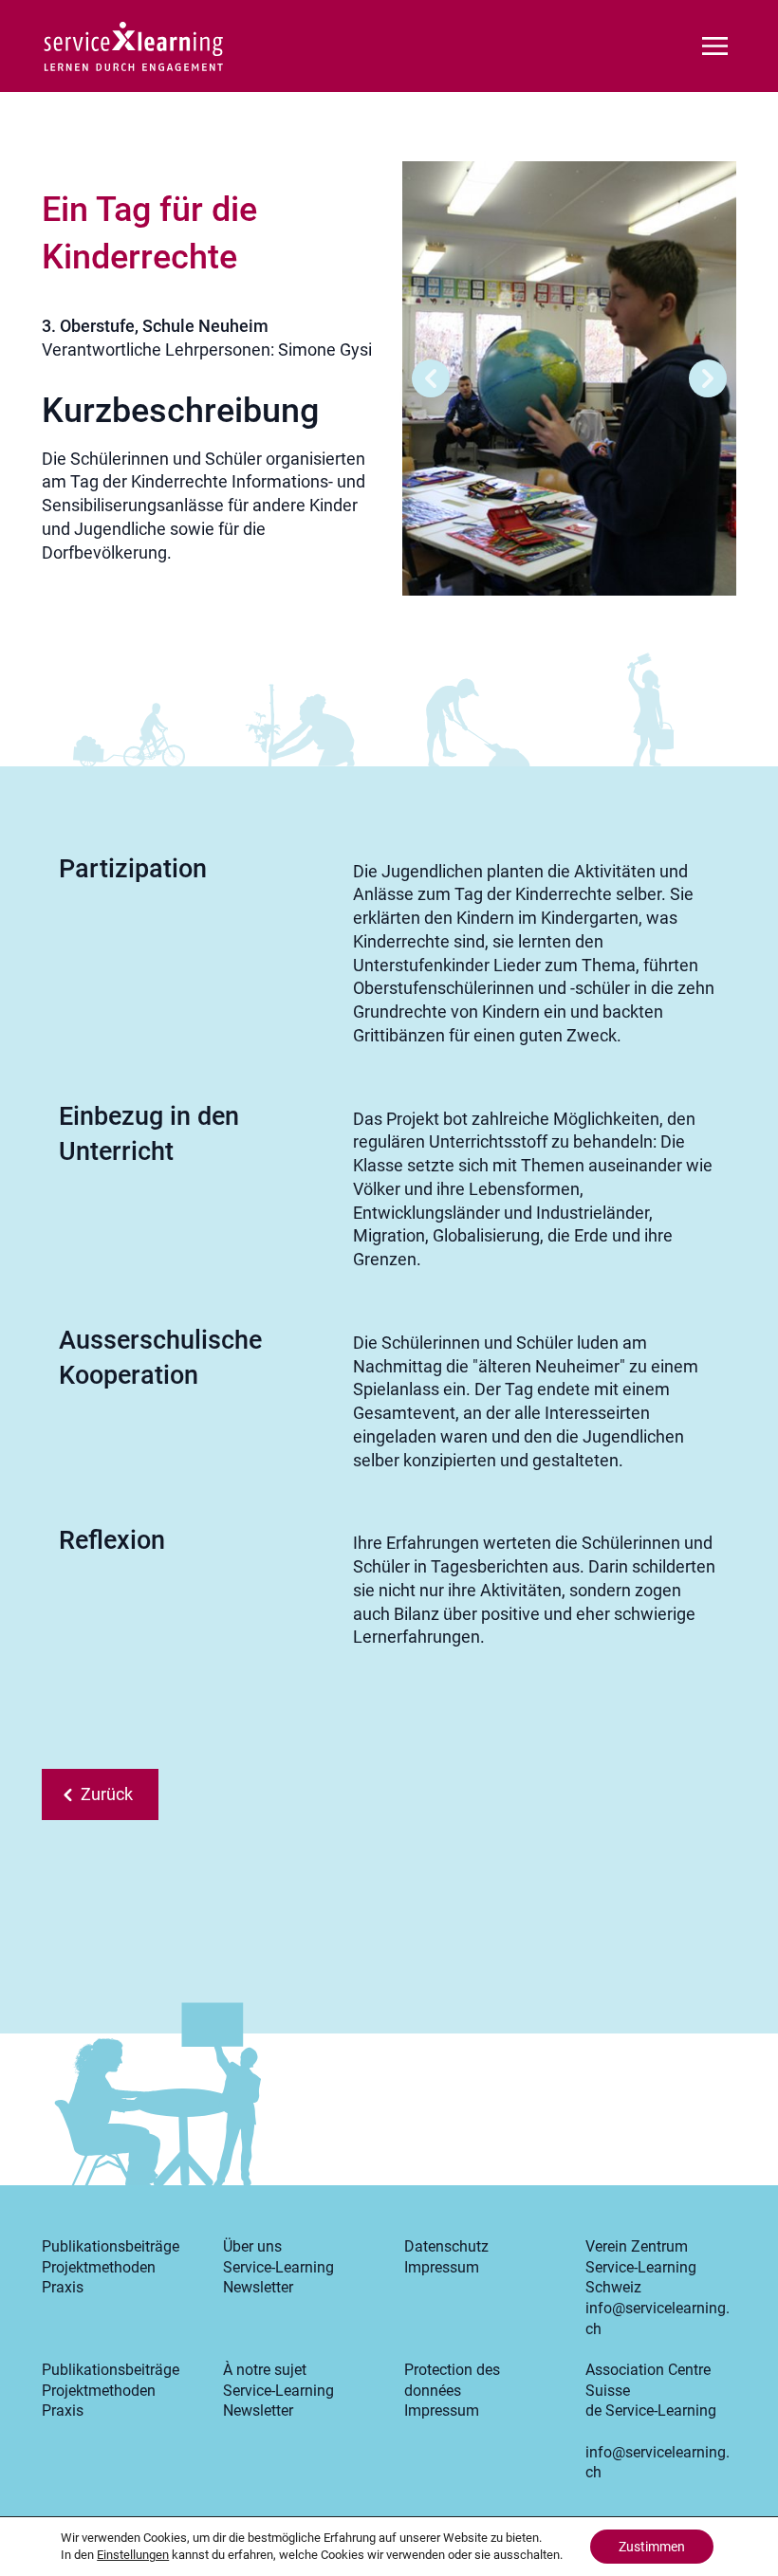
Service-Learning (278, 2267)
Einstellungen (133, 2555)
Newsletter (258, 2287)
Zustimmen (652, 2547)
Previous (431, 378)
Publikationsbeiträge (111, 2246)
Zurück (107, 1794)
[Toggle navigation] (715, 44)
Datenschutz (446, 2246)
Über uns (252, 2246)
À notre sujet (265, 2370)
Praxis (63, 2287)
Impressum (442, 2267)
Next (708, 378)
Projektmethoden (99, 2267)
